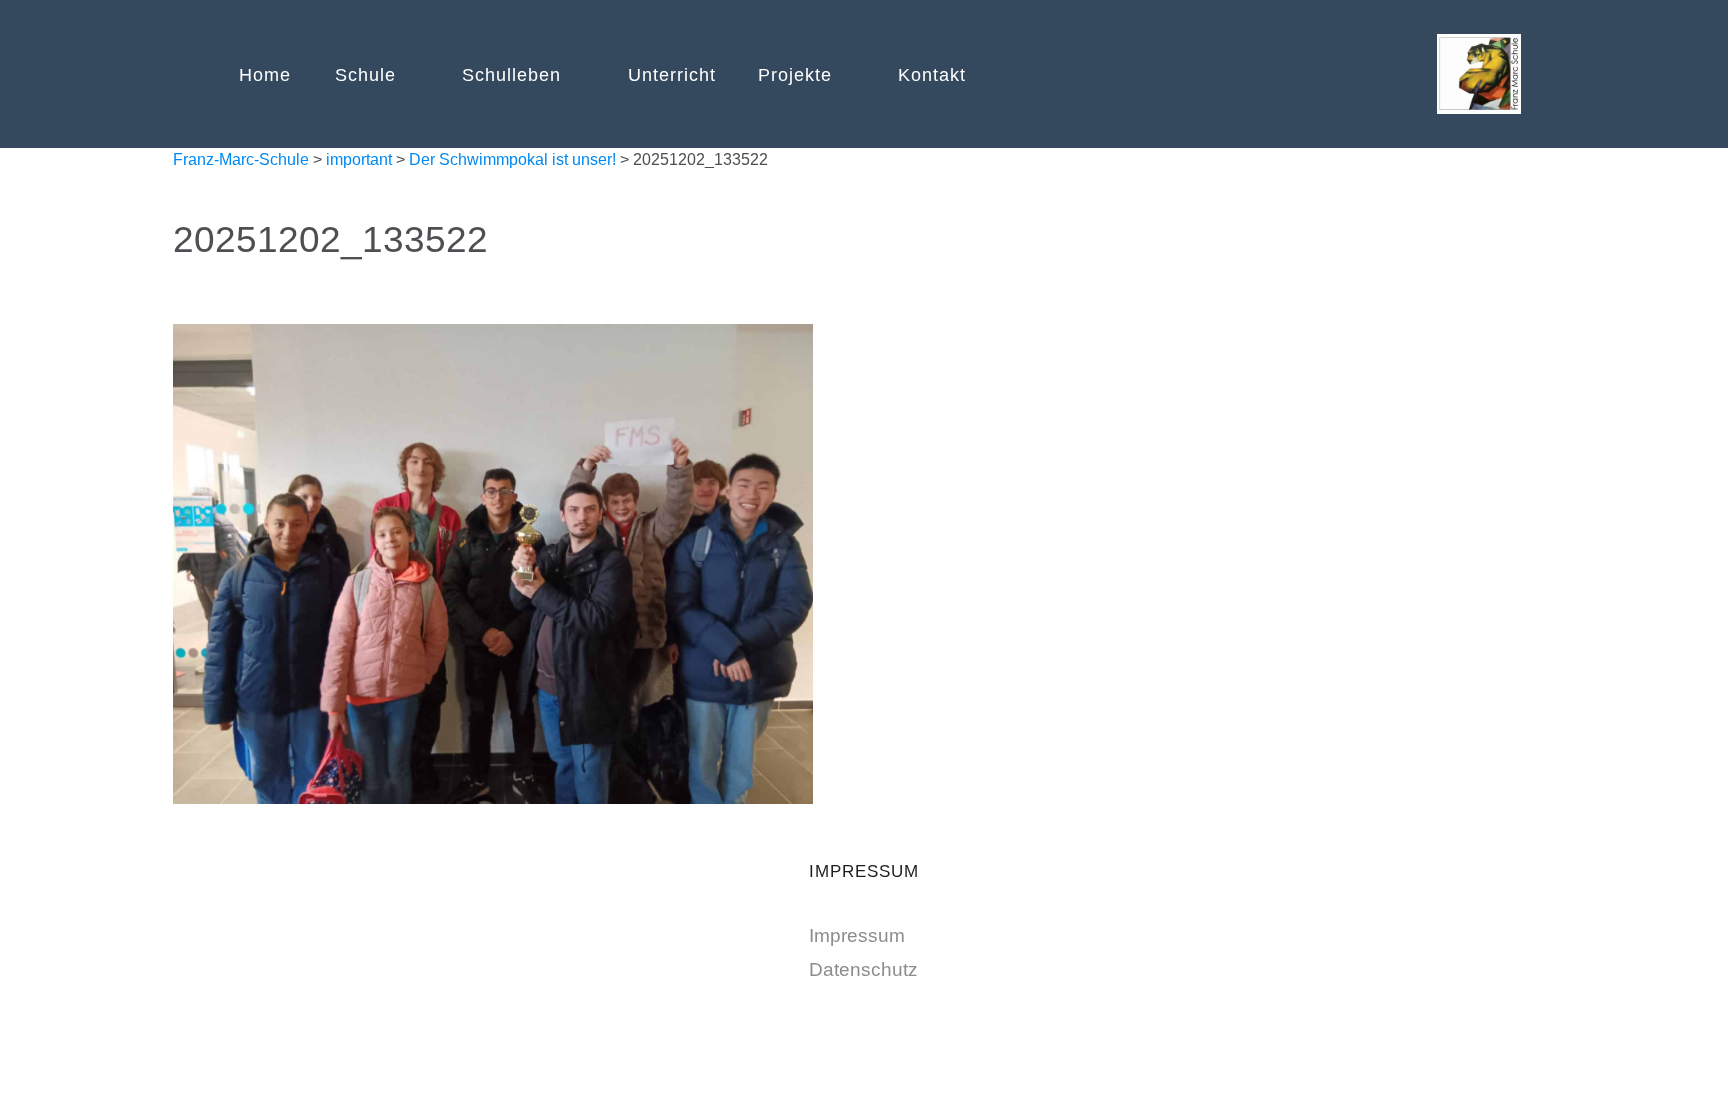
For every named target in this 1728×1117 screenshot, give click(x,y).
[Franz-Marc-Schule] (1479, 71)
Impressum (857, 935)
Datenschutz (863, 969)
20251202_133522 (330, 239)
